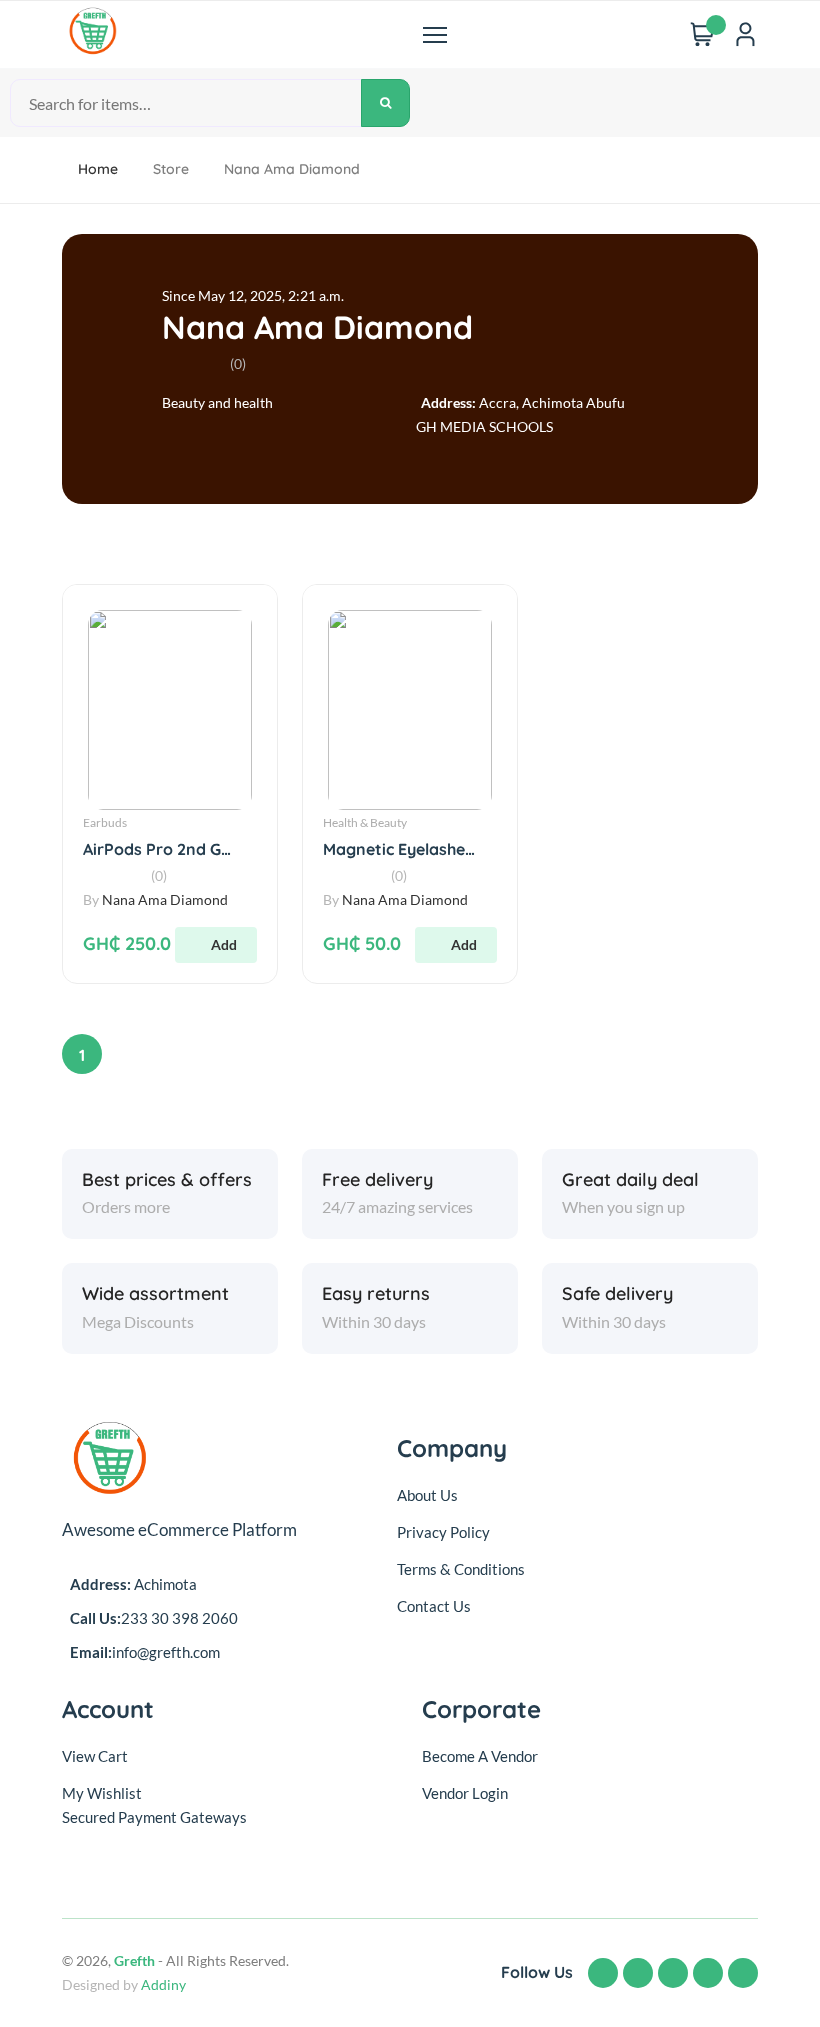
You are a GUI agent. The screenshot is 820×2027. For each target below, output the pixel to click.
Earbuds (105, 822)
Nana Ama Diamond (317, 327)
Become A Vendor (480, 1756)
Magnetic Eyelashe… (399, 849)
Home (98, 169)
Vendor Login (465, 1793)
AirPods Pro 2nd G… (157, 849)
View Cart (95, 1756)
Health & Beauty (365, 822)
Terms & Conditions (461, 1569)
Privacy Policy (443, 1532)
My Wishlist (102, 1793)
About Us (427, 1495)
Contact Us (434, 1606)
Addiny (163, 1984)
